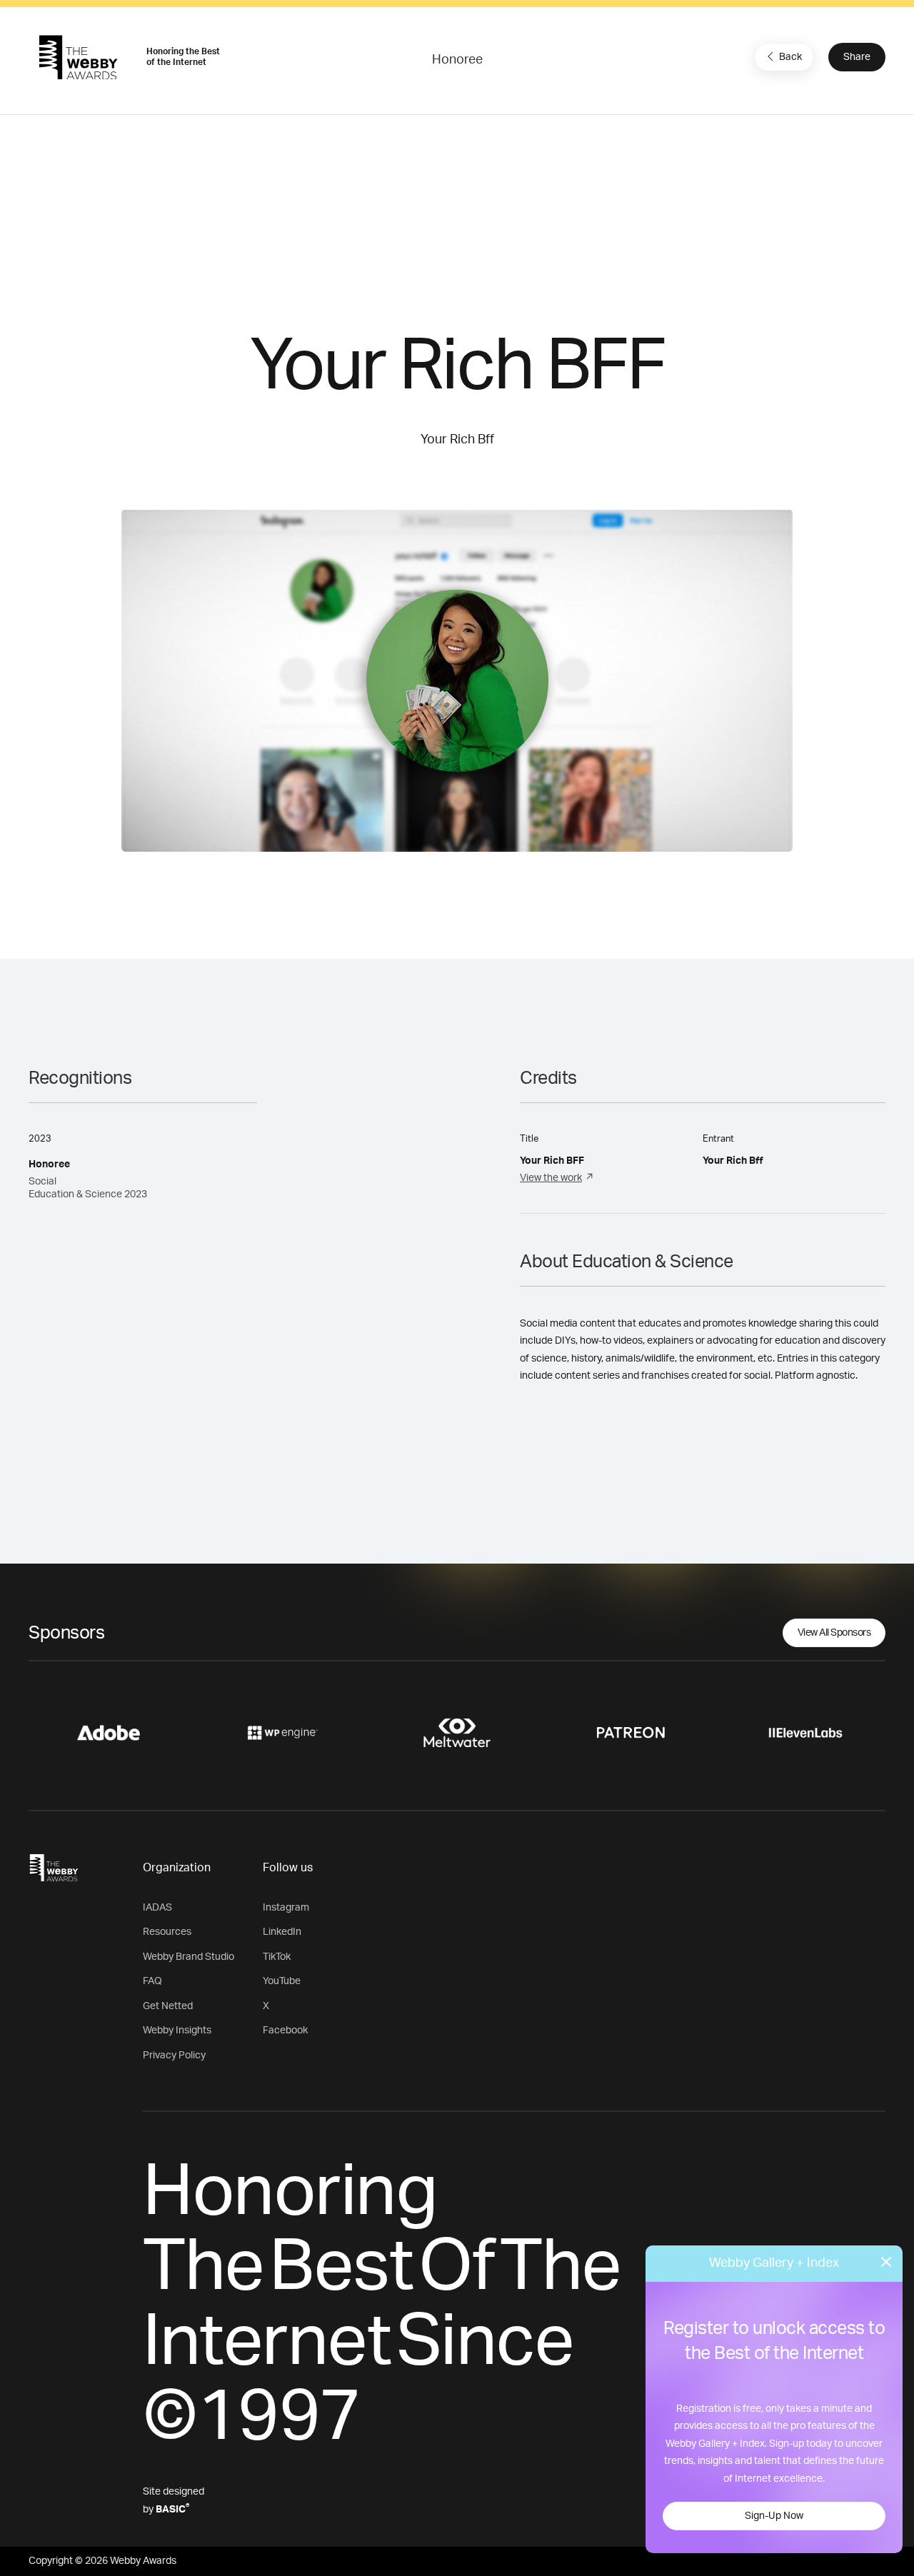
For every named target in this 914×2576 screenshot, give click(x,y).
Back (790, 57)
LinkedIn (282, 1932)
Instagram (286, 1908)
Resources (167, 1932)
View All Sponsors (834, 1633)
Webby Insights (177, 2031)
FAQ (152, 1981)
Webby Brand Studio (189, 1957)
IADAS (157, 1908)
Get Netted (168, 2006)
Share (857, 57)
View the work (551, 1178)
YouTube (282, 1981)
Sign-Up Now (774, 2516)
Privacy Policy (174, 2056)
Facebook (285, 2031)
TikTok (277, 1957)
